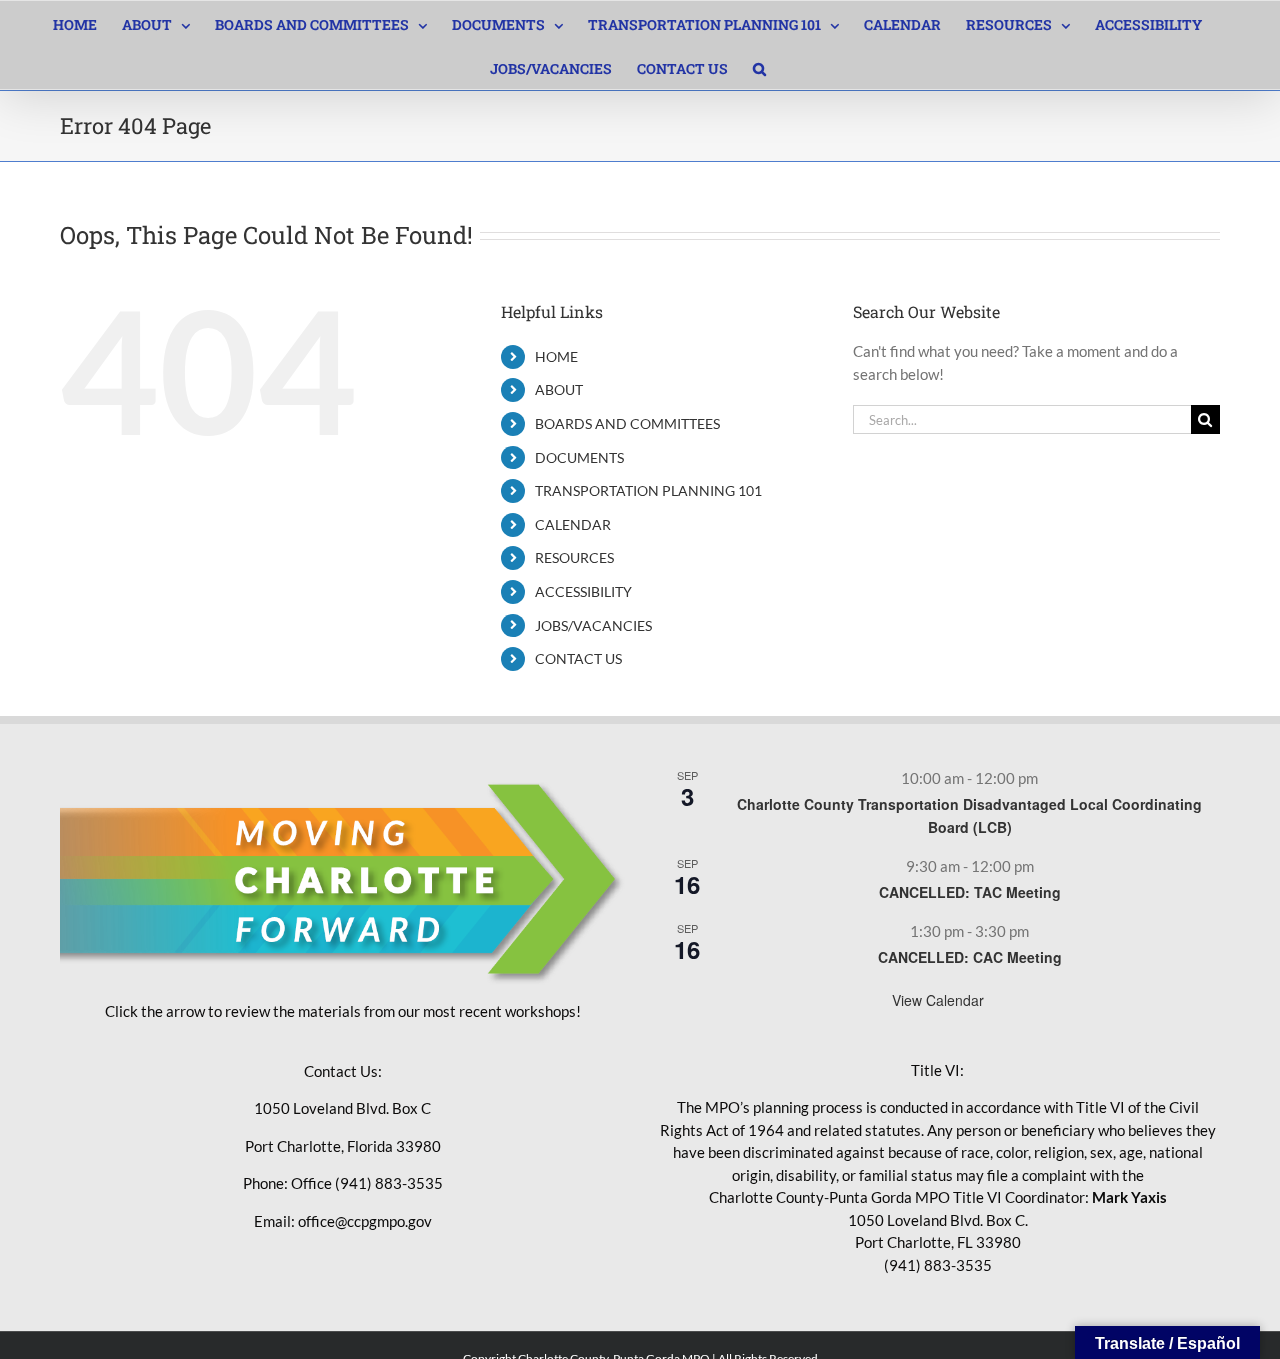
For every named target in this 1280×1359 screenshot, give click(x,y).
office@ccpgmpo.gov (365, 1221)
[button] (759, 67)
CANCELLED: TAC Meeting (970, 892)
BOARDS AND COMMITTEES (627, 423)
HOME (556, 356)
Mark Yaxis (1129, 1197)
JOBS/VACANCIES (593, 625)
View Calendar (938, 1000)
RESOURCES (574, 557)
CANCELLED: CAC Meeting (970, 957)
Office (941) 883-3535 (367, 1183)
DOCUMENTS (579, 457)
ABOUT (559, 389)
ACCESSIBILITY (583, 591)
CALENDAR (573, 524)
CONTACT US (578, 658)
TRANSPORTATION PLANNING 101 (648, 490)
